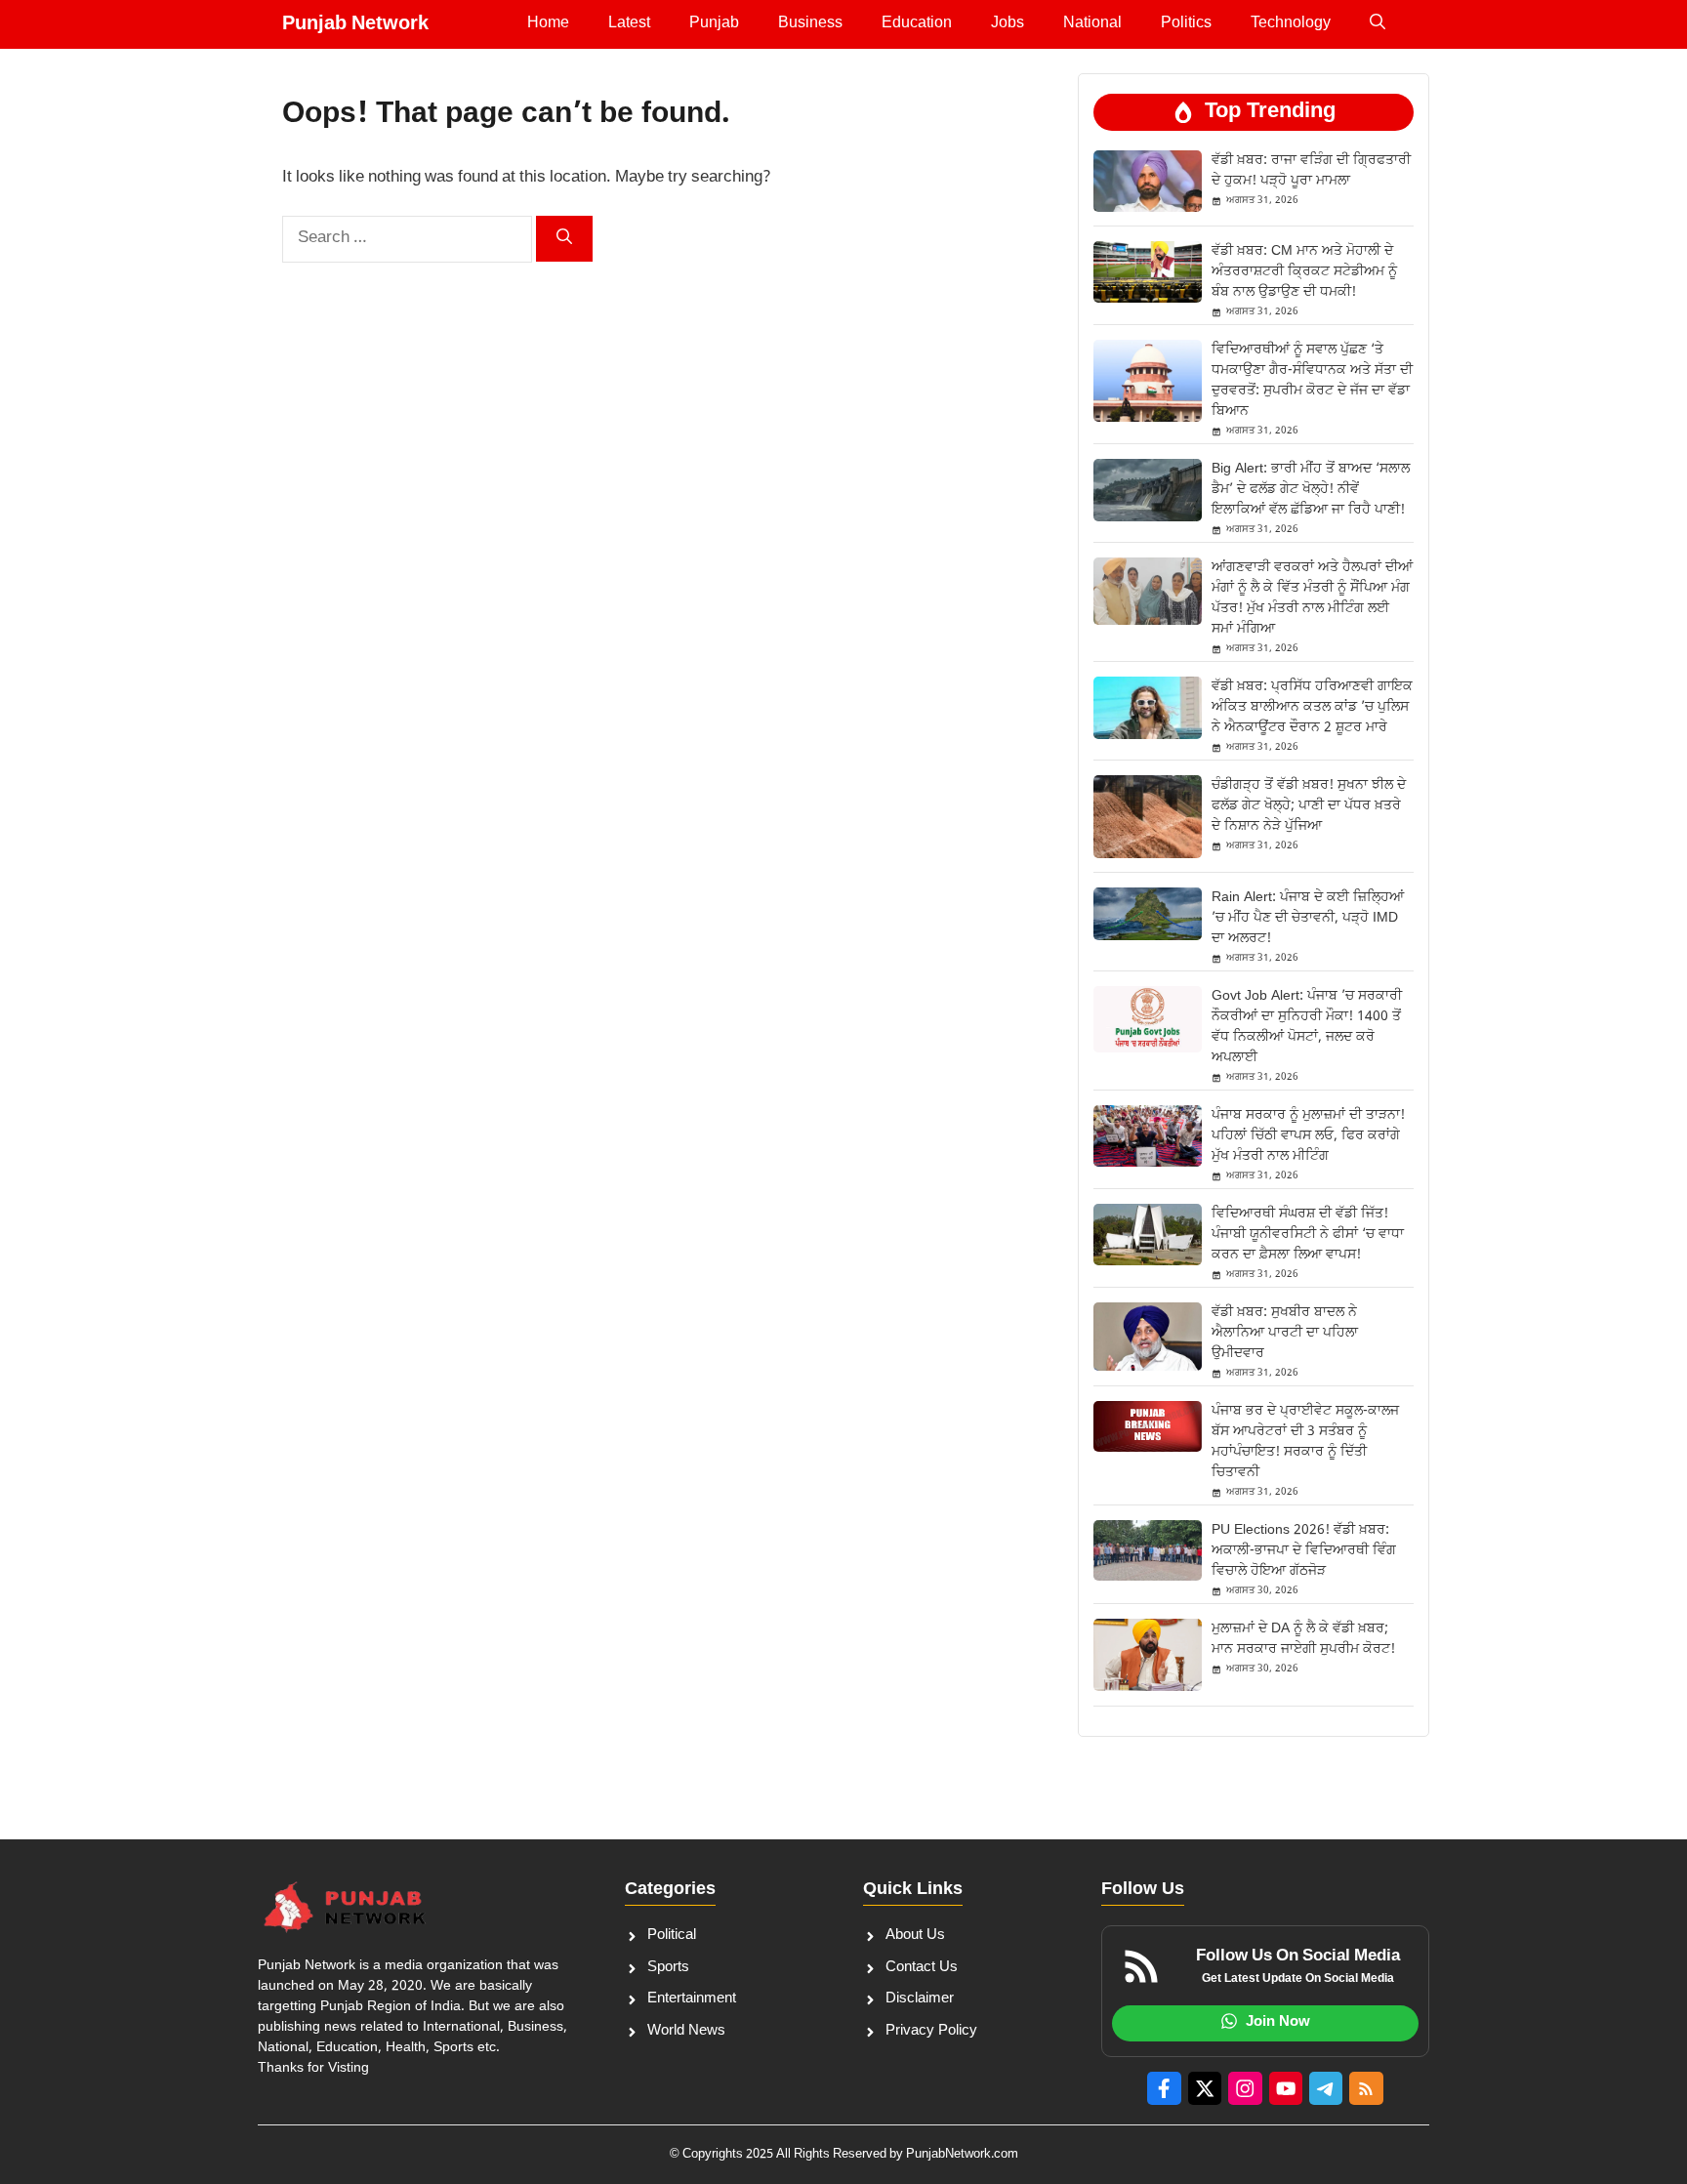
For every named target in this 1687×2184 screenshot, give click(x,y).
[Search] (564, 239)
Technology (1291, 24)
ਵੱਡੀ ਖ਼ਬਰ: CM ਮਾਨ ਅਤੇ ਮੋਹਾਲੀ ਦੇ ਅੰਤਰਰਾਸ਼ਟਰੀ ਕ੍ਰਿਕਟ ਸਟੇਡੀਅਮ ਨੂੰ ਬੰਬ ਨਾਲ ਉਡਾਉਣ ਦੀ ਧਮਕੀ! (1304, 272)
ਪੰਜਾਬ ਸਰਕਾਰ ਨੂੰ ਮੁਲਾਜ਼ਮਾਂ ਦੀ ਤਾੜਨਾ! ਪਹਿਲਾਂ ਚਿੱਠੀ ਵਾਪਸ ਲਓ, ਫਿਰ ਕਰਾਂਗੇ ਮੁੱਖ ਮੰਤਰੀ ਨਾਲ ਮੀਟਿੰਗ (1308, 1136)
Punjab (714, 24)
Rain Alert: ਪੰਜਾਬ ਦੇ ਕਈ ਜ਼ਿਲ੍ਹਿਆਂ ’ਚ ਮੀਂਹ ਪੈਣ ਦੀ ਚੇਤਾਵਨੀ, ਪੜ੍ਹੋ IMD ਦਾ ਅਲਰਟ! (1308, 918)
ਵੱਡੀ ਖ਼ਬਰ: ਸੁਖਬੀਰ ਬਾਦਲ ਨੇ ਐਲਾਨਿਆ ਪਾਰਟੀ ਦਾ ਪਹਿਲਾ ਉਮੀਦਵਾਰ (1285, 1333)
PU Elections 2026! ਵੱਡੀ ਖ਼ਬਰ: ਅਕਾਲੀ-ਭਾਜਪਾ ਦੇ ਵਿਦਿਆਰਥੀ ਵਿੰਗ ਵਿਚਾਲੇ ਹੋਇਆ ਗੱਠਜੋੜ (1304, 1551)
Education (917, 24)
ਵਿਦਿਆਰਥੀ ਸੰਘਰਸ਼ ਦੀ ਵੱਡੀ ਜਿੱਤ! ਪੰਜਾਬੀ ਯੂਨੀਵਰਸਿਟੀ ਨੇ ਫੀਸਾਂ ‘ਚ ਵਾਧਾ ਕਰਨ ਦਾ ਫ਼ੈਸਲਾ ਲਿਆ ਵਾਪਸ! (1308, 1235)
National (1092, 24)
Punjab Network (355, 24)
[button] (1378, 24)
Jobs (1008, 24)
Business (810, 24)
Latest (629, 24)
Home (548, 24)
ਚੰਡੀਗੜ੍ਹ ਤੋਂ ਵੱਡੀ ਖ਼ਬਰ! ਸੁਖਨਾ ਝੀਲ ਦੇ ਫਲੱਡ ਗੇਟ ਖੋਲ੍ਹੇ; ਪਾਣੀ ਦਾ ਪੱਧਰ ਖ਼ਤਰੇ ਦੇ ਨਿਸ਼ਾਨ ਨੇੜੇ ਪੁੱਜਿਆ (1309, 806)
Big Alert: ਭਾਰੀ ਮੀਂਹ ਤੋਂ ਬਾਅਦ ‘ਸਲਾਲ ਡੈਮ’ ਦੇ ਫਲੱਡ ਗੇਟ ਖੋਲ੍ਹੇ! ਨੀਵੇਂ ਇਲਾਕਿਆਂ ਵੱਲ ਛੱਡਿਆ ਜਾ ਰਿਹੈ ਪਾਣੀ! (1311, 490)
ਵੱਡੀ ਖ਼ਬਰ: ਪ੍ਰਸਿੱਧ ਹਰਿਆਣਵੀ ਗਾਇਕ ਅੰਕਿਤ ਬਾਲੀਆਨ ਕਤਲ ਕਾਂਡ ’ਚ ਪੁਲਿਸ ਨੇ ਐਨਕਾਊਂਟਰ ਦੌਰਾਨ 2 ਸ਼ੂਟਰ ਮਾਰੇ (1312, 707)
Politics (1186, 24)
